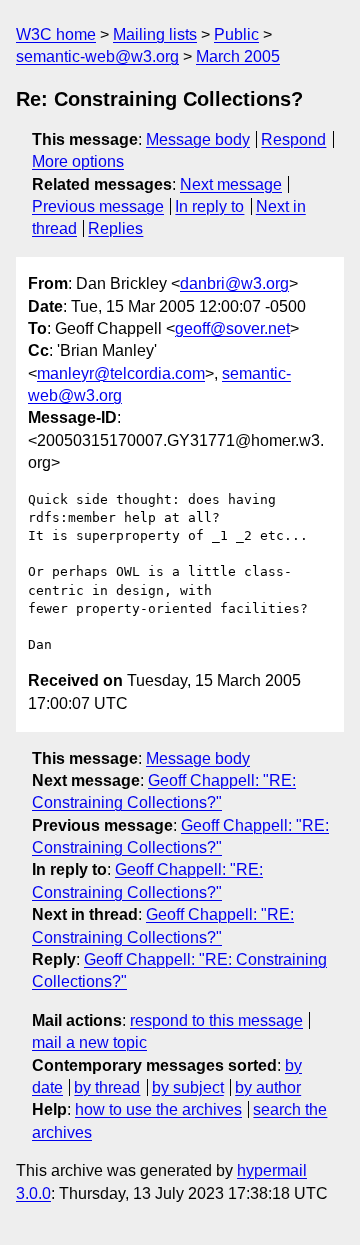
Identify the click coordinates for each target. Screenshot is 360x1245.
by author (268, 1087)
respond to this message (216, 1020)
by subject (188, 1087)
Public (236, 34)
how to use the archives (158, 1109)
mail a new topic (89, 1042)
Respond (293, 139)
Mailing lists (155, 34)
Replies (115, 228)
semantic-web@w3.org (97, 56)
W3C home (56, 34)
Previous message (98, 206)
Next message (231, 184)
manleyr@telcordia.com (121, 373)
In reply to (209, 206)
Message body (198, 139)
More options (78, 161)
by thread (107, 1087)
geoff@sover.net (232, 328)
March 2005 (238, 56)
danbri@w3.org (234, 283)
